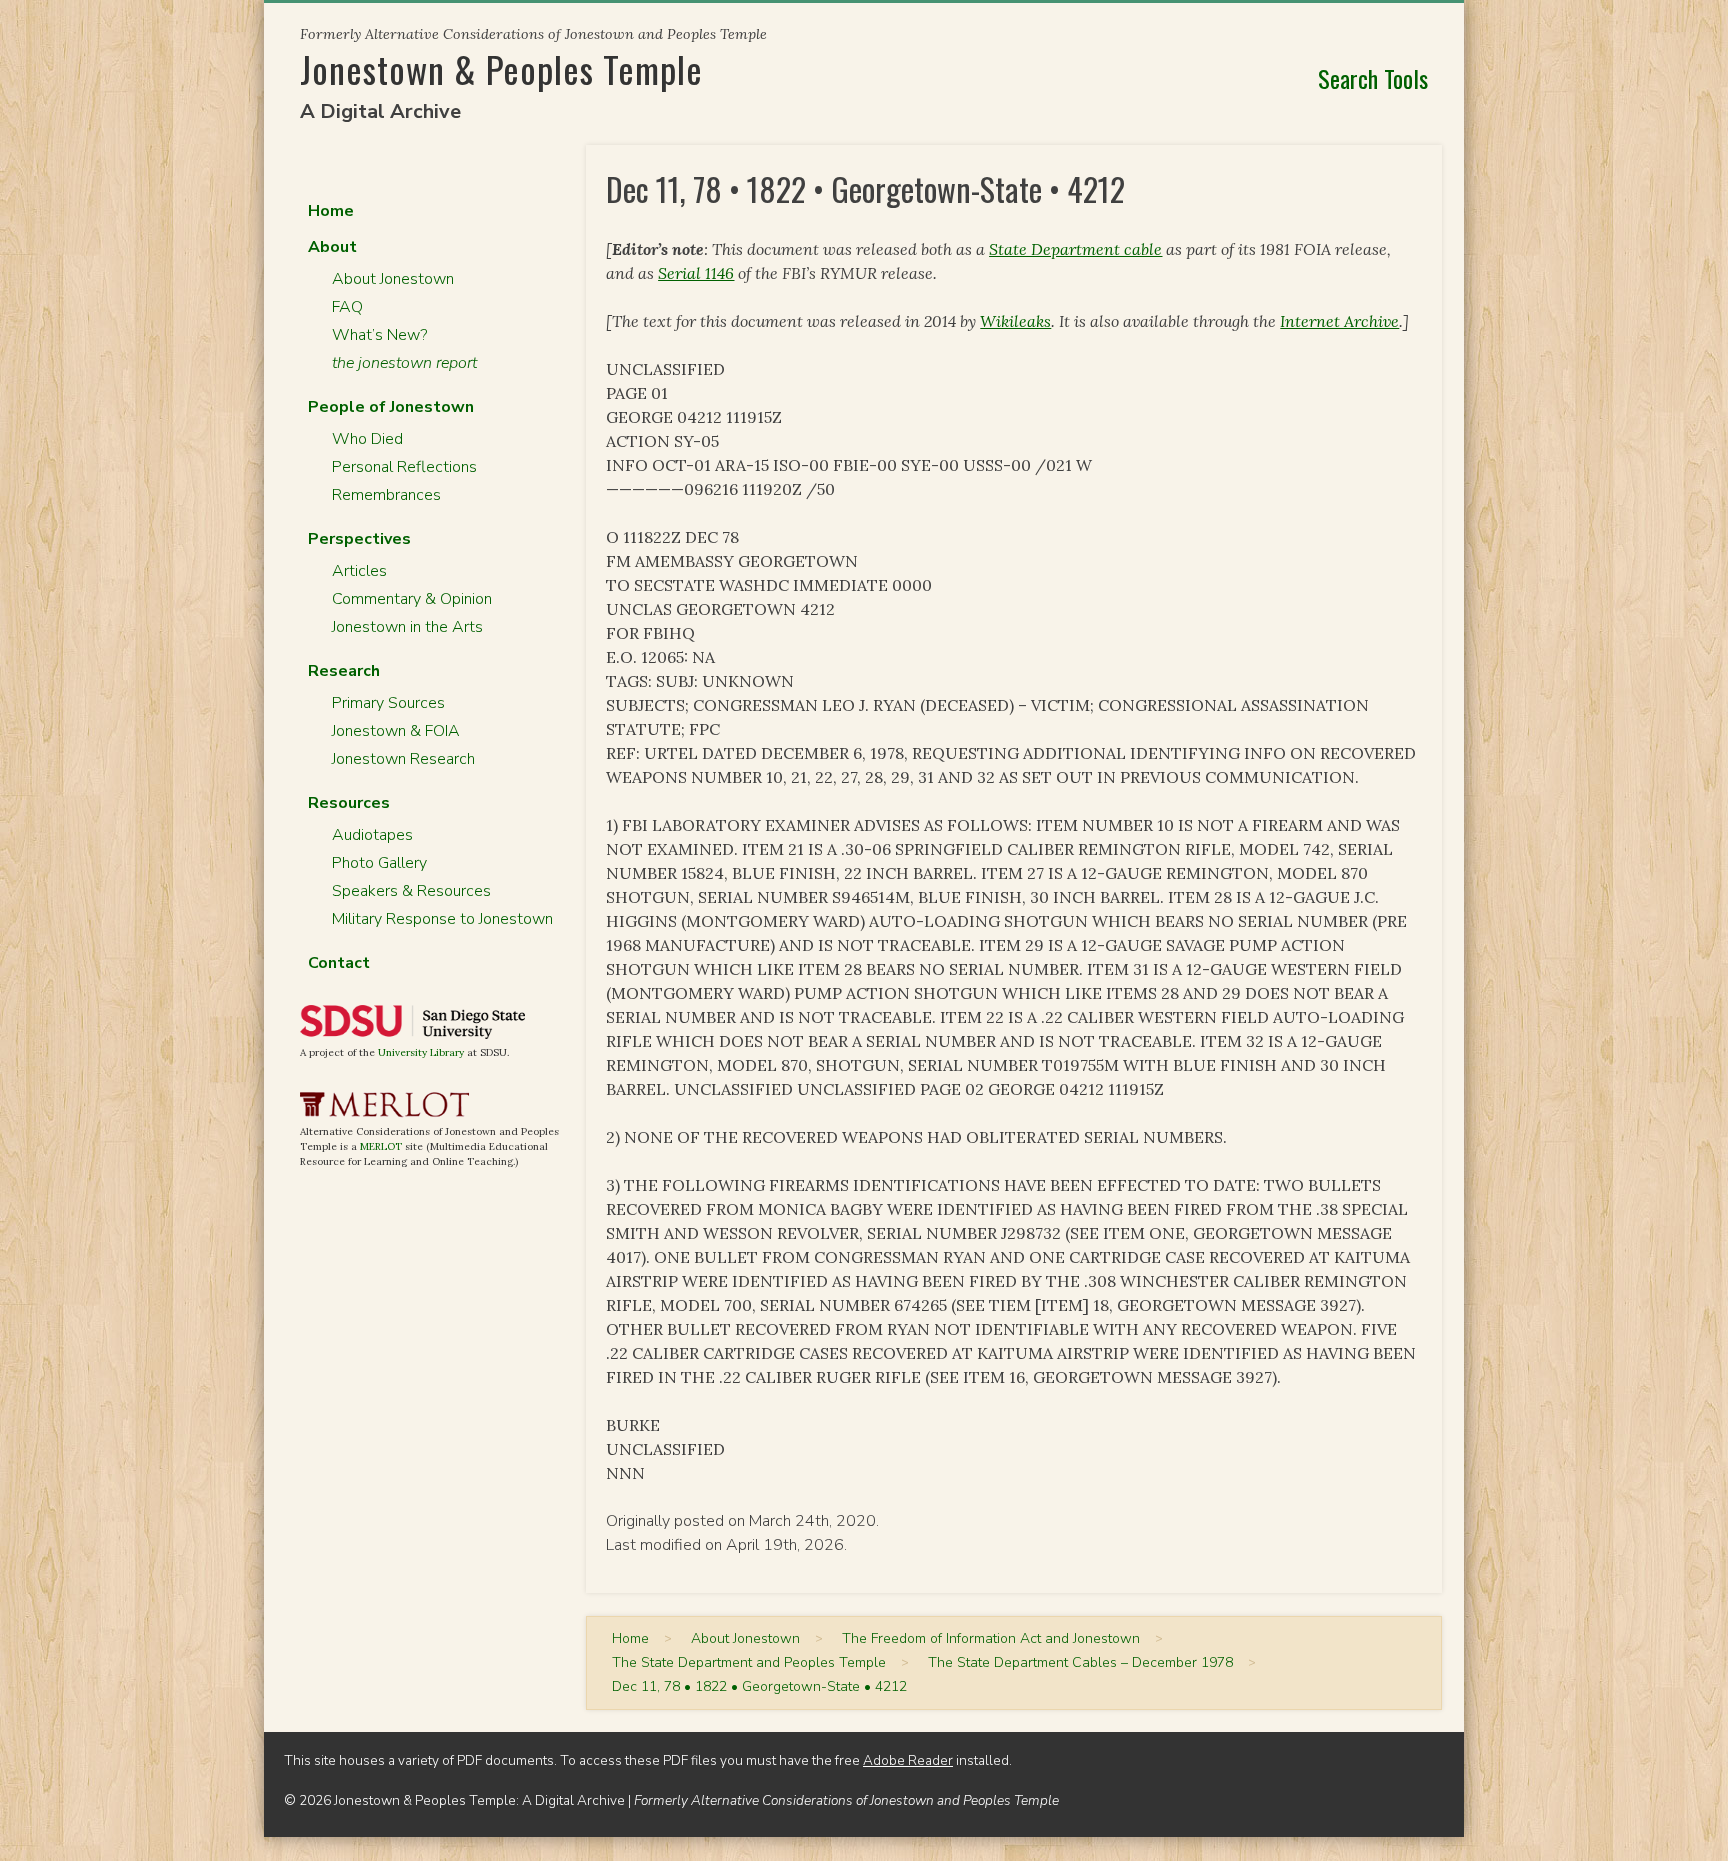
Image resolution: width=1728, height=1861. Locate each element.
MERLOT (381, 1146)
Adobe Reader (908, 1760)
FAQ (347, 307)
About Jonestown (393, 279)
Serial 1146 (696, 273)
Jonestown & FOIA (396, 731)
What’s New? (379, 335)
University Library (421, 1052)
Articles (359, 571)
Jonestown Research (403, 759)
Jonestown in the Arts (407, 627)
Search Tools (1373, 78)
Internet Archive (1339, 321)
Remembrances (386, 495)
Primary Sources (388, 703)
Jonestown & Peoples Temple (501, 68)
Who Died (367, 439)
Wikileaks (1015, 321)
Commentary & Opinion (412, 599)
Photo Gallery (379, 863)
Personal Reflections (404, 467)
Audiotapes (372, 835)
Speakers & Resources (411, 891)
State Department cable (1075, 249)
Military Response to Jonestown (442, 919)
